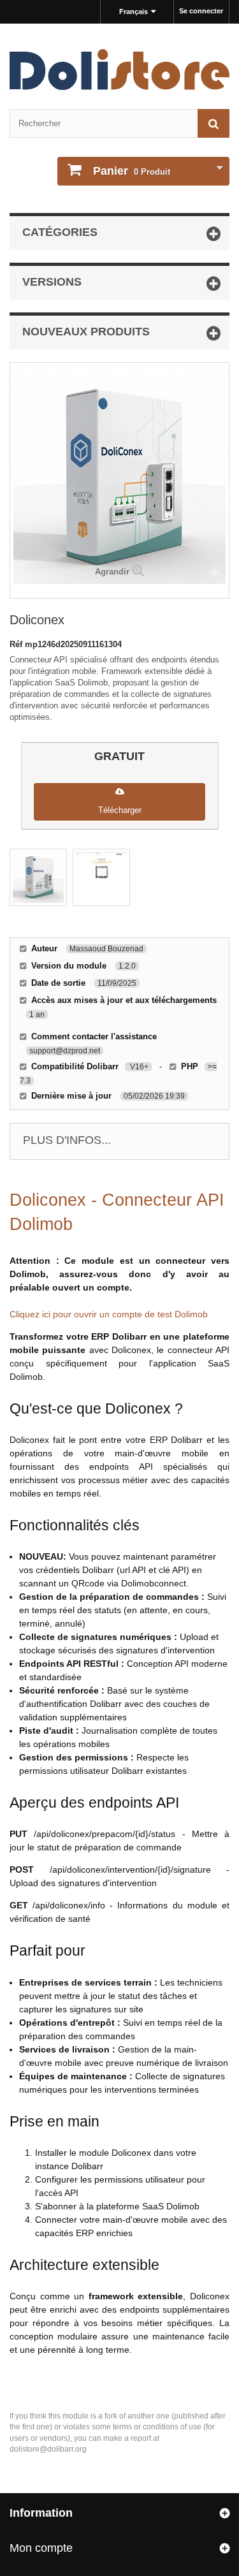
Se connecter (201, 11)
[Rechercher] (214, 123)
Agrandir (112, 572)
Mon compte (41, 2548)
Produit (132, 171)
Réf (17, 644)
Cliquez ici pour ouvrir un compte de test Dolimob (109, 1314)
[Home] (119, 70)
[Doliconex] (38, 877)
